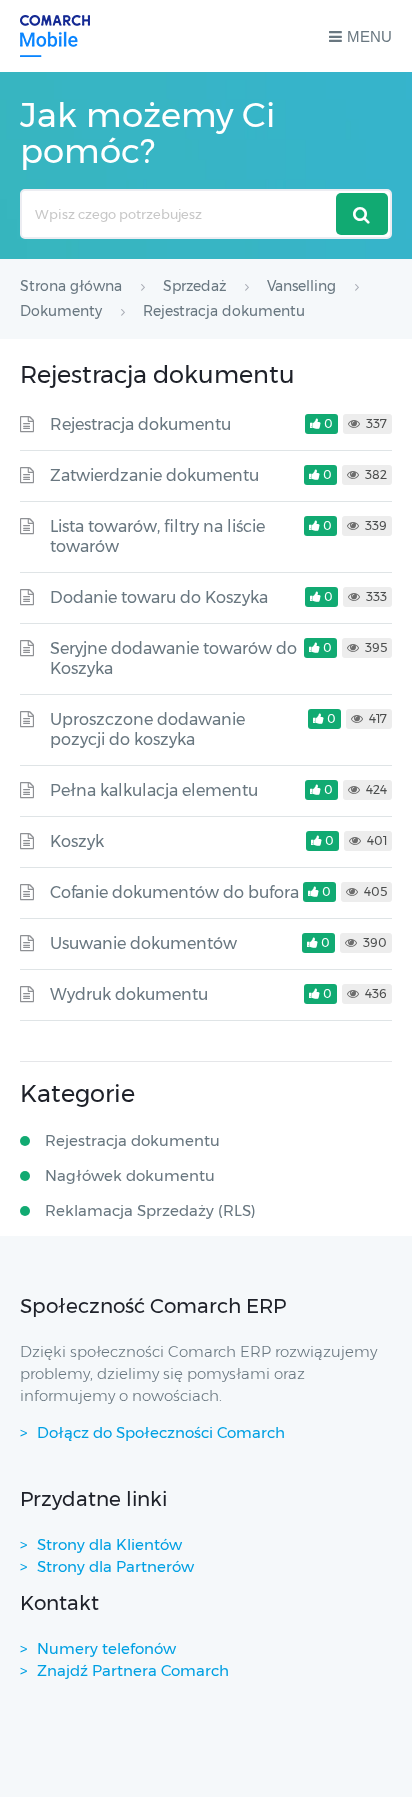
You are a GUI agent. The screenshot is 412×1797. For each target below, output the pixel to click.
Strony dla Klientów (109, 1544)
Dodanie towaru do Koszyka (159, 597)
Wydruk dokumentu (129, 994)
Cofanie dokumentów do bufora (174, 892)
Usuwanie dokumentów (143, 943)
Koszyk (77, 841)
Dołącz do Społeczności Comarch (161, 1432)
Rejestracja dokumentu (140, 424)
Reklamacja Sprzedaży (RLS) (150, 1210)
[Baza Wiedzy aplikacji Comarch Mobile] (55, 36)
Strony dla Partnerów (115, 1566)
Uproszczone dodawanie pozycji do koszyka (147, 729)
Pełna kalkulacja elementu (154, 790)
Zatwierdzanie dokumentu (154, 475)
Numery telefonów (106, 1648)
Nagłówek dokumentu (130, 1175)
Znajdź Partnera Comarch (133, 1670)
